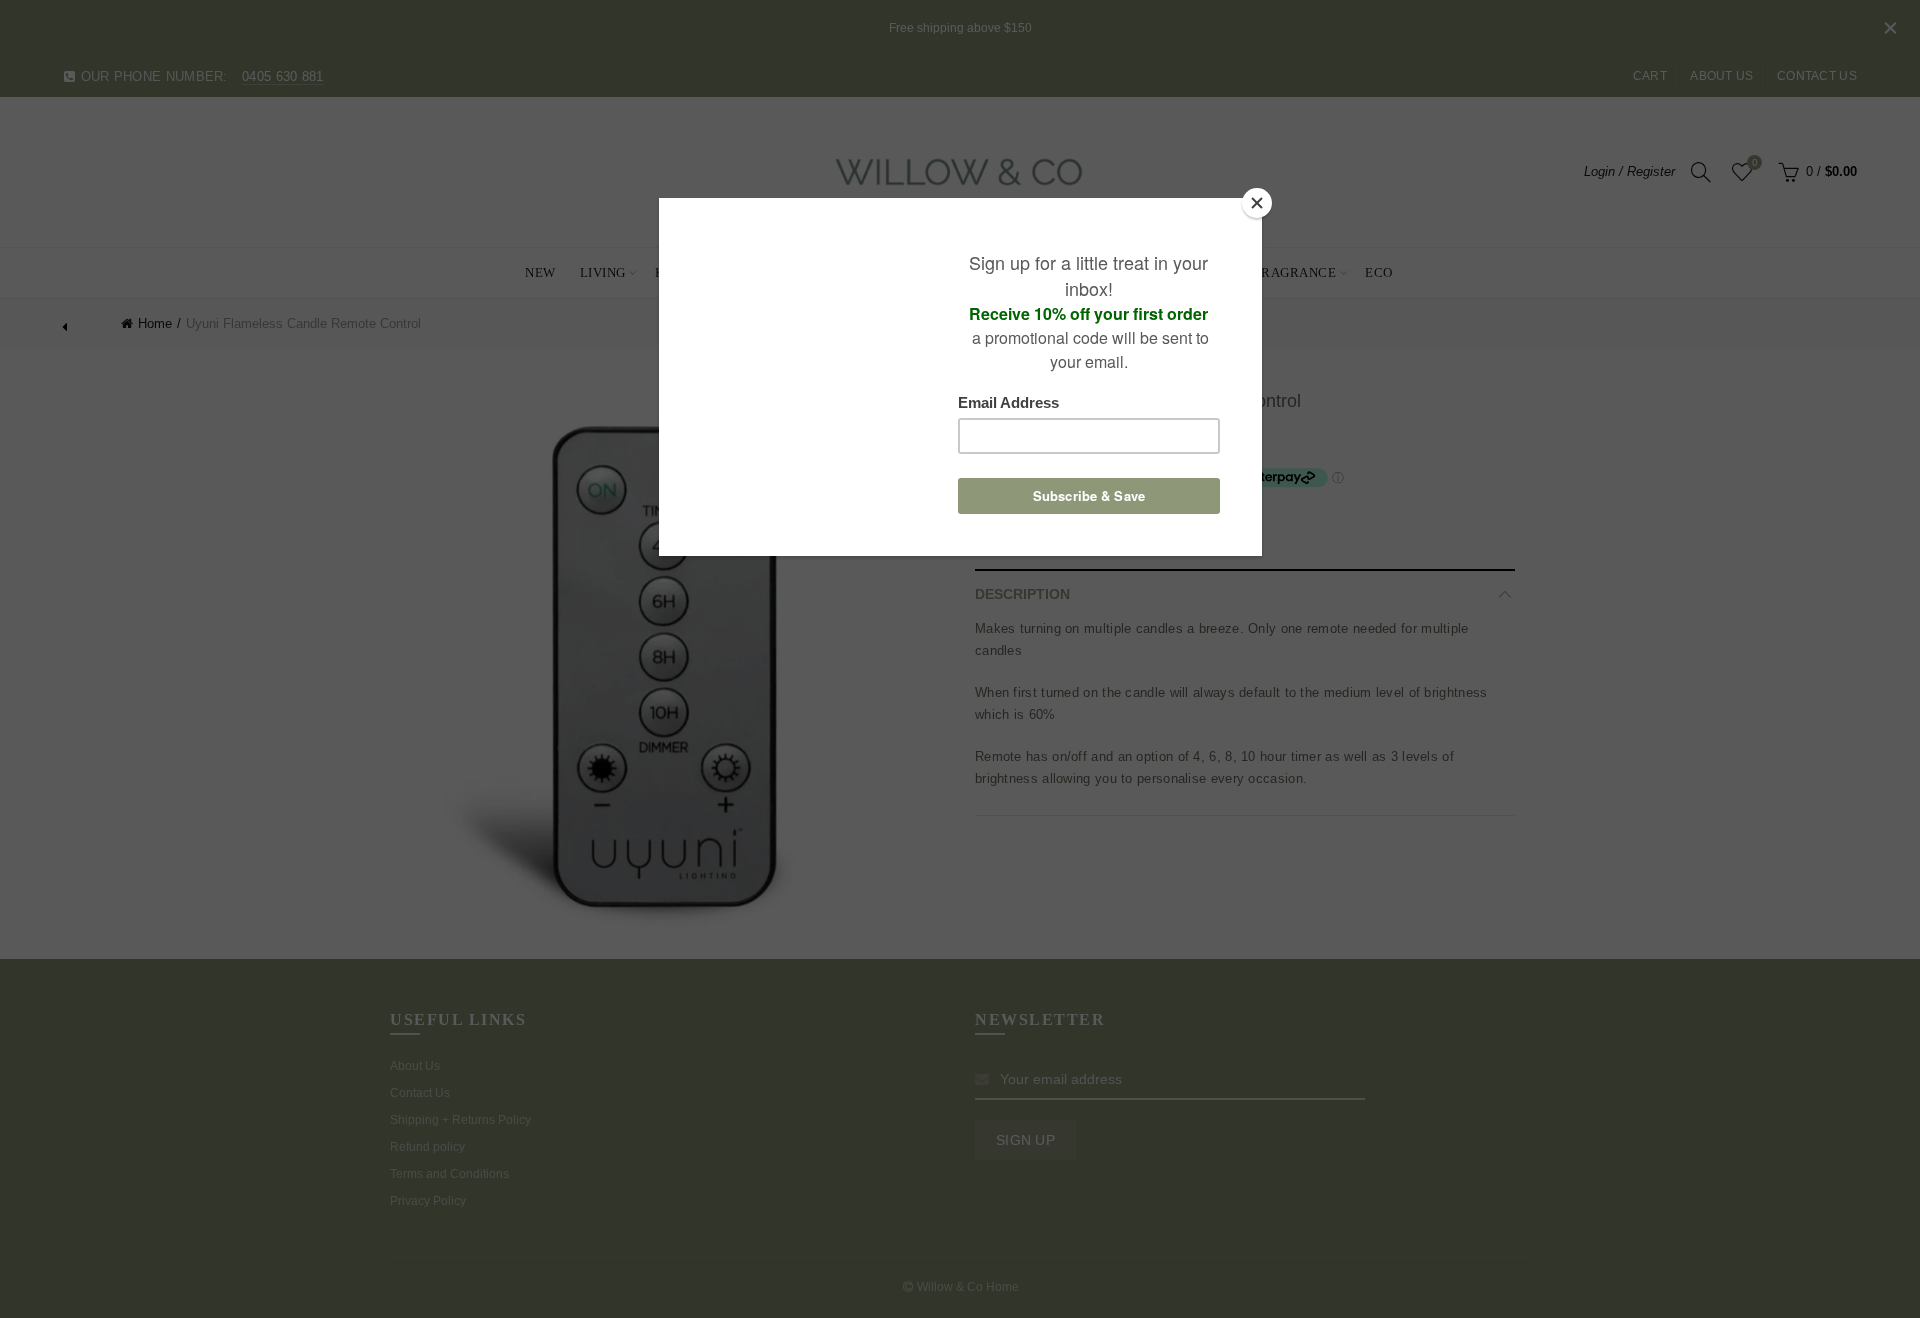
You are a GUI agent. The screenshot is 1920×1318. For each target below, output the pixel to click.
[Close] (1257, 203)
